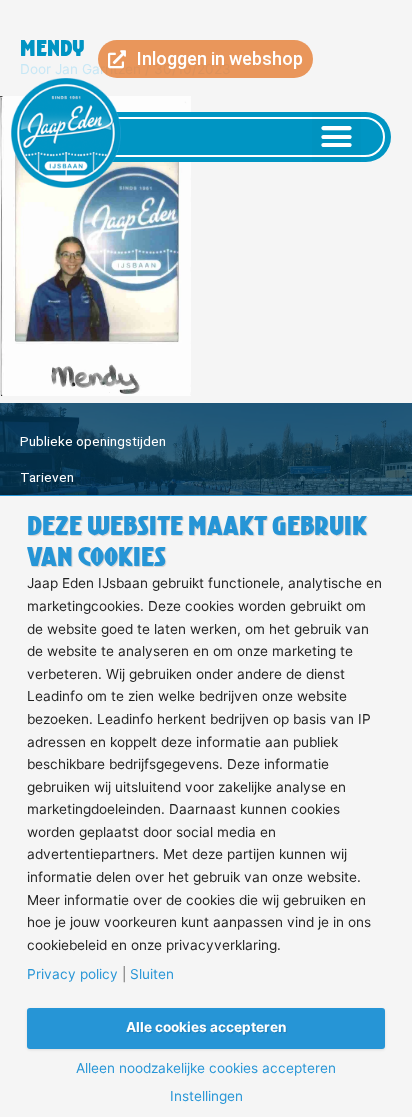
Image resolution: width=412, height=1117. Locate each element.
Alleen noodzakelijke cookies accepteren (206, 1069)
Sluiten (152, 975)
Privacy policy (72, 975)
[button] (337, 137)
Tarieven (47, 477)
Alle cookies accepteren (206, 1027)
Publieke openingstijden (93, 441)
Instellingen (206, 1097)
